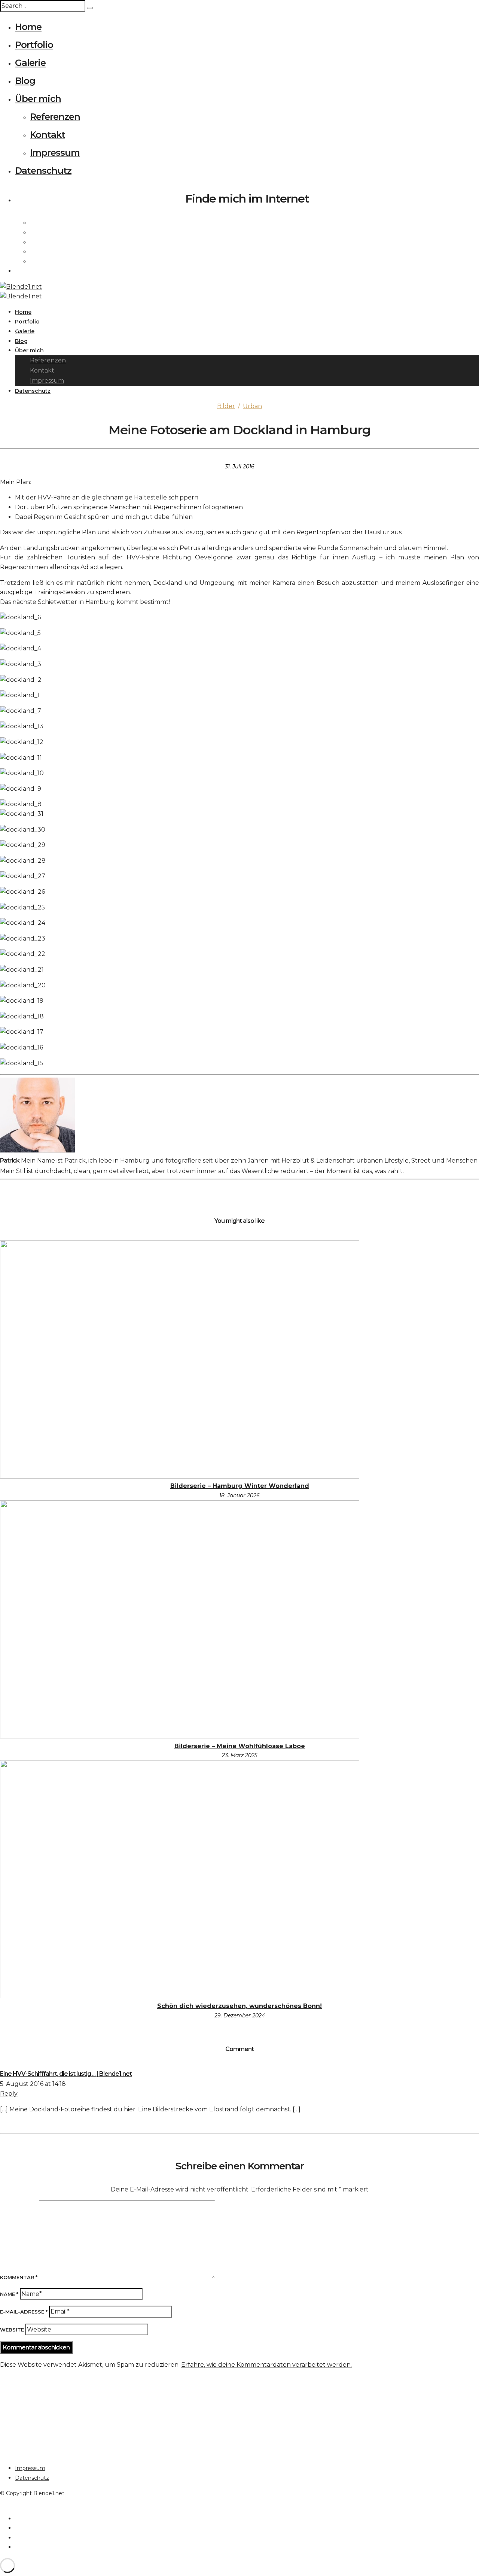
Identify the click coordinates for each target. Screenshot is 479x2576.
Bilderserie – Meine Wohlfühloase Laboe (240, 1746)
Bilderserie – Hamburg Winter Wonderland (240, 1486)
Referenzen (55, 117)
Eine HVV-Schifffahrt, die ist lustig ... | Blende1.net (66, 2074)
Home (28, 27)
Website (12, 2330)
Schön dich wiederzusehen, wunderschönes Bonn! (239, 2006)
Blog (25, 81)
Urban (252, 406)
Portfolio (34, 45)
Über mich (38, 99)
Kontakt (48, 135)
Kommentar (19, 2277)
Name (9, 2294)
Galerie (30, 63)
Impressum (55, 153)
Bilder (226, 406)
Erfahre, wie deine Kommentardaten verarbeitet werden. (266, 2365)
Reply (9, 2094)
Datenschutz (43, 171)
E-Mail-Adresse (24, 2312)
